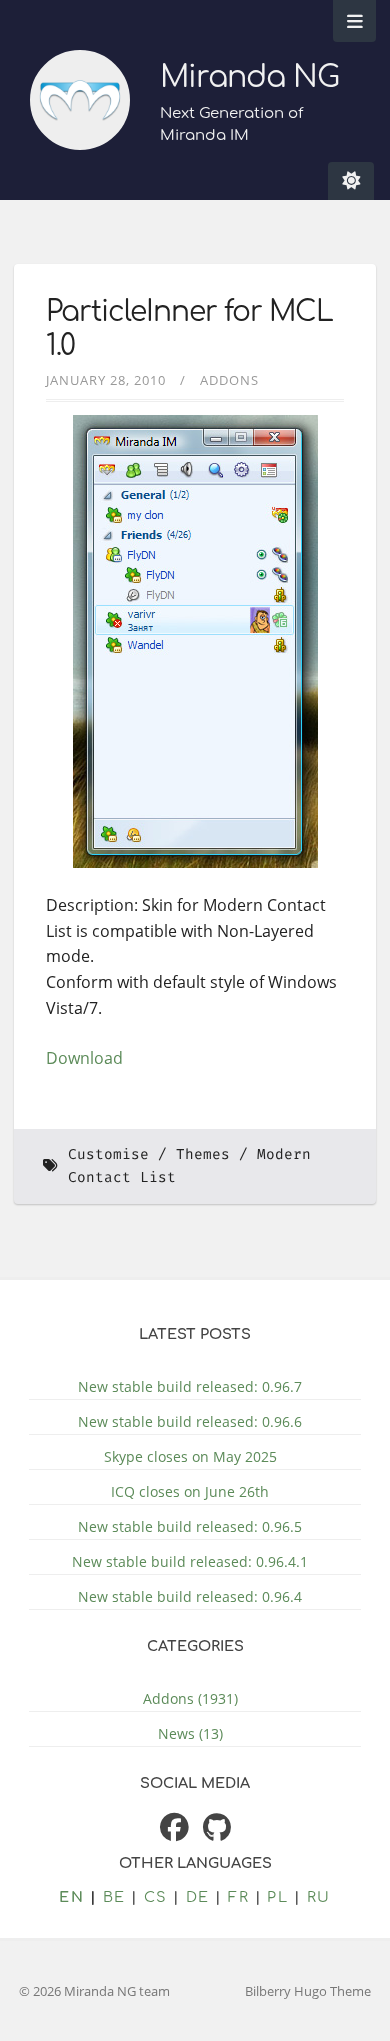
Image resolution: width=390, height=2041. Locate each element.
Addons (229, 380)
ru (319, 1897)
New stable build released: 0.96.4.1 (190, 1561)
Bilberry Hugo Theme (308, 1991)
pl (277, 1897)
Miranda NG (249, 77)
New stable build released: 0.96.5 (190, 1526)
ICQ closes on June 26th (190, 1491)
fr (238, 1897)
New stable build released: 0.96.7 (190, 1386)
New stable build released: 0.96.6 (190, 1421)
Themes (203, 1154)
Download (84, 1058)
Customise (108, 1154)
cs (156, 1897)
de (198, 1897)
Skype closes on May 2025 (190, 1456)
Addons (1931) (190, 1698)
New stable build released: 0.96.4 (190, 1596)
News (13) (190, 1733)
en (71, 1897)
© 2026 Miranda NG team (94, 1991)
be (114, 1897)
